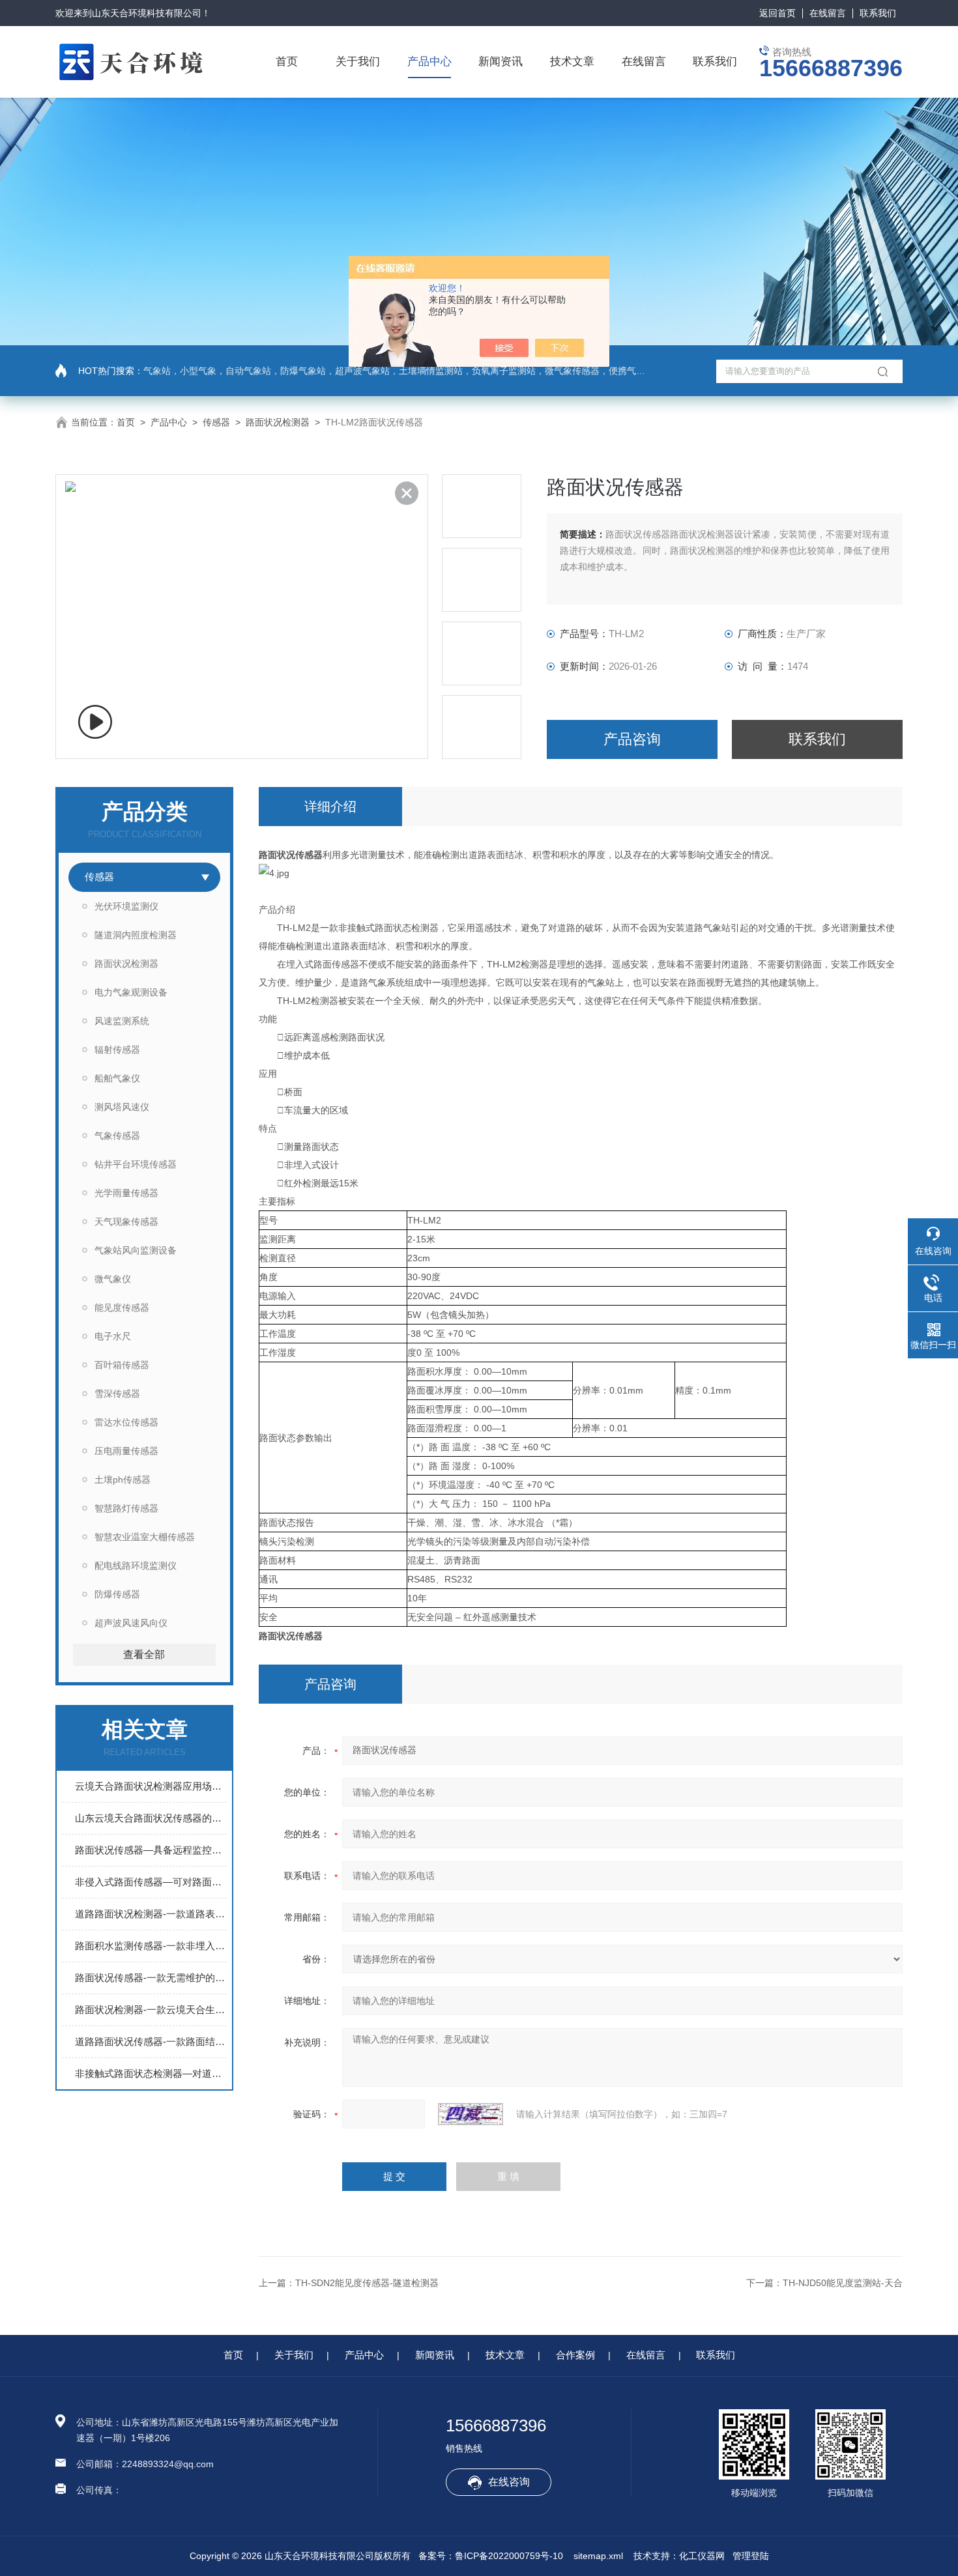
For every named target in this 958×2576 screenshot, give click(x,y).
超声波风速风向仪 (131, 1623)
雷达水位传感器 (126, 1422)
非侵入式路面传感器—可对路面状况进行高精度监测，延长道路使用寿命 (151, 1882)
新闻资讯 (501, 62)
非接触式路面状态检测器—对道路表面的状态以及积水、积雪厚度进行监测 (151, 2073)
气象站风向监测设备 (136, 1250)
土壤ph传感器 (123, 1480)
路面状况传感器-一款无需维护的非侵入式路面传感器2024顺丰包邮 (151, 1978)
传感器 (216, 422)
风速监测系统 (122, 1021)
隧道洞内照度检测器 (136, 935)
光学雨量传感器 (126, 1193)
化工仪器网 (702, 2556)
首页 (287, 62)
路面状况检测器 (278, 422)
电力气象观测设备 (131, 992)
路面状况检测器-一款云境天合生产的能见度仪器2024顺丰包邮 (151, 2010)
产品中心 (429, 62)
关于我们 (358, 62)
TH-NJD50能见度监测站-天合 (843, 2283)
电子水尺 (113, 1336)
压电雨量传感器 (126, 1451)
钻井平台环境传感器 (136, 1164)
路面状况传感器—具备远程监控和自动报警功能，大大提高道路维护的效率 (151, 1850)
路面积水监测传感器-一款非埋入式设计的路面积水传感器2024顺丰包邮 (151, 1946)
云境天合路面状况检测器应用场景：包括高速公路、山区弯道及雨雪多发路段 (151, 1786)
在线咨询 (509, 2482)
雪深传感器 (117, 1394)
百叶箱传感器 (122, 1365)
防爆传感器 (117, 1594)
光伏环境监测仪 (126, 906)
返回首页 (777, 13)
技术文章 (572, 62)
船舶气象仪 (117, 1078)
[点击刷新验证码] (471, 2114)
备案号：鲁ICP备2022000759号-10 (491, 2556)
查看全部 (144, 1654)
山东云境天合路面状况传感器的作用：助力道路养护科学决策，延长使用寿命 (151, 1818)
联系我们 (878, 13)
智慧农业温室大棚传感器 (145, 1537)
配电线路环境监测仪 (136, 1566)
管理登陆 (751, 2556)
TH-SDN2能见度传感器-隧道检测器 (367, 2283)
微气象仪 (113, 1279)
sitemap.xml (598, 2556)
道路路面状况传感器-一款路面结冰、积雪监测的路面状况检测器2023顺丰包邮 (151, 2041)
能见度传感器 (122, 1308)
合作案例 (575, 2355)
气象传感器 (117, 1136)
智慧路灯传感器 (126, 1508)
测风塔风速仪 (122, 1107)
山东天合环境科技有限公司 (147, 13)
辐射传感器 (117, 1050)
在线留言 (828, 13)
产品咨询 (632, 739)
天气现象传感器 (126, 1222)
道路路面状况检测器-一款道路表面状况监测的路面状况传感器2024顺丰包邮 (151, 1914)
